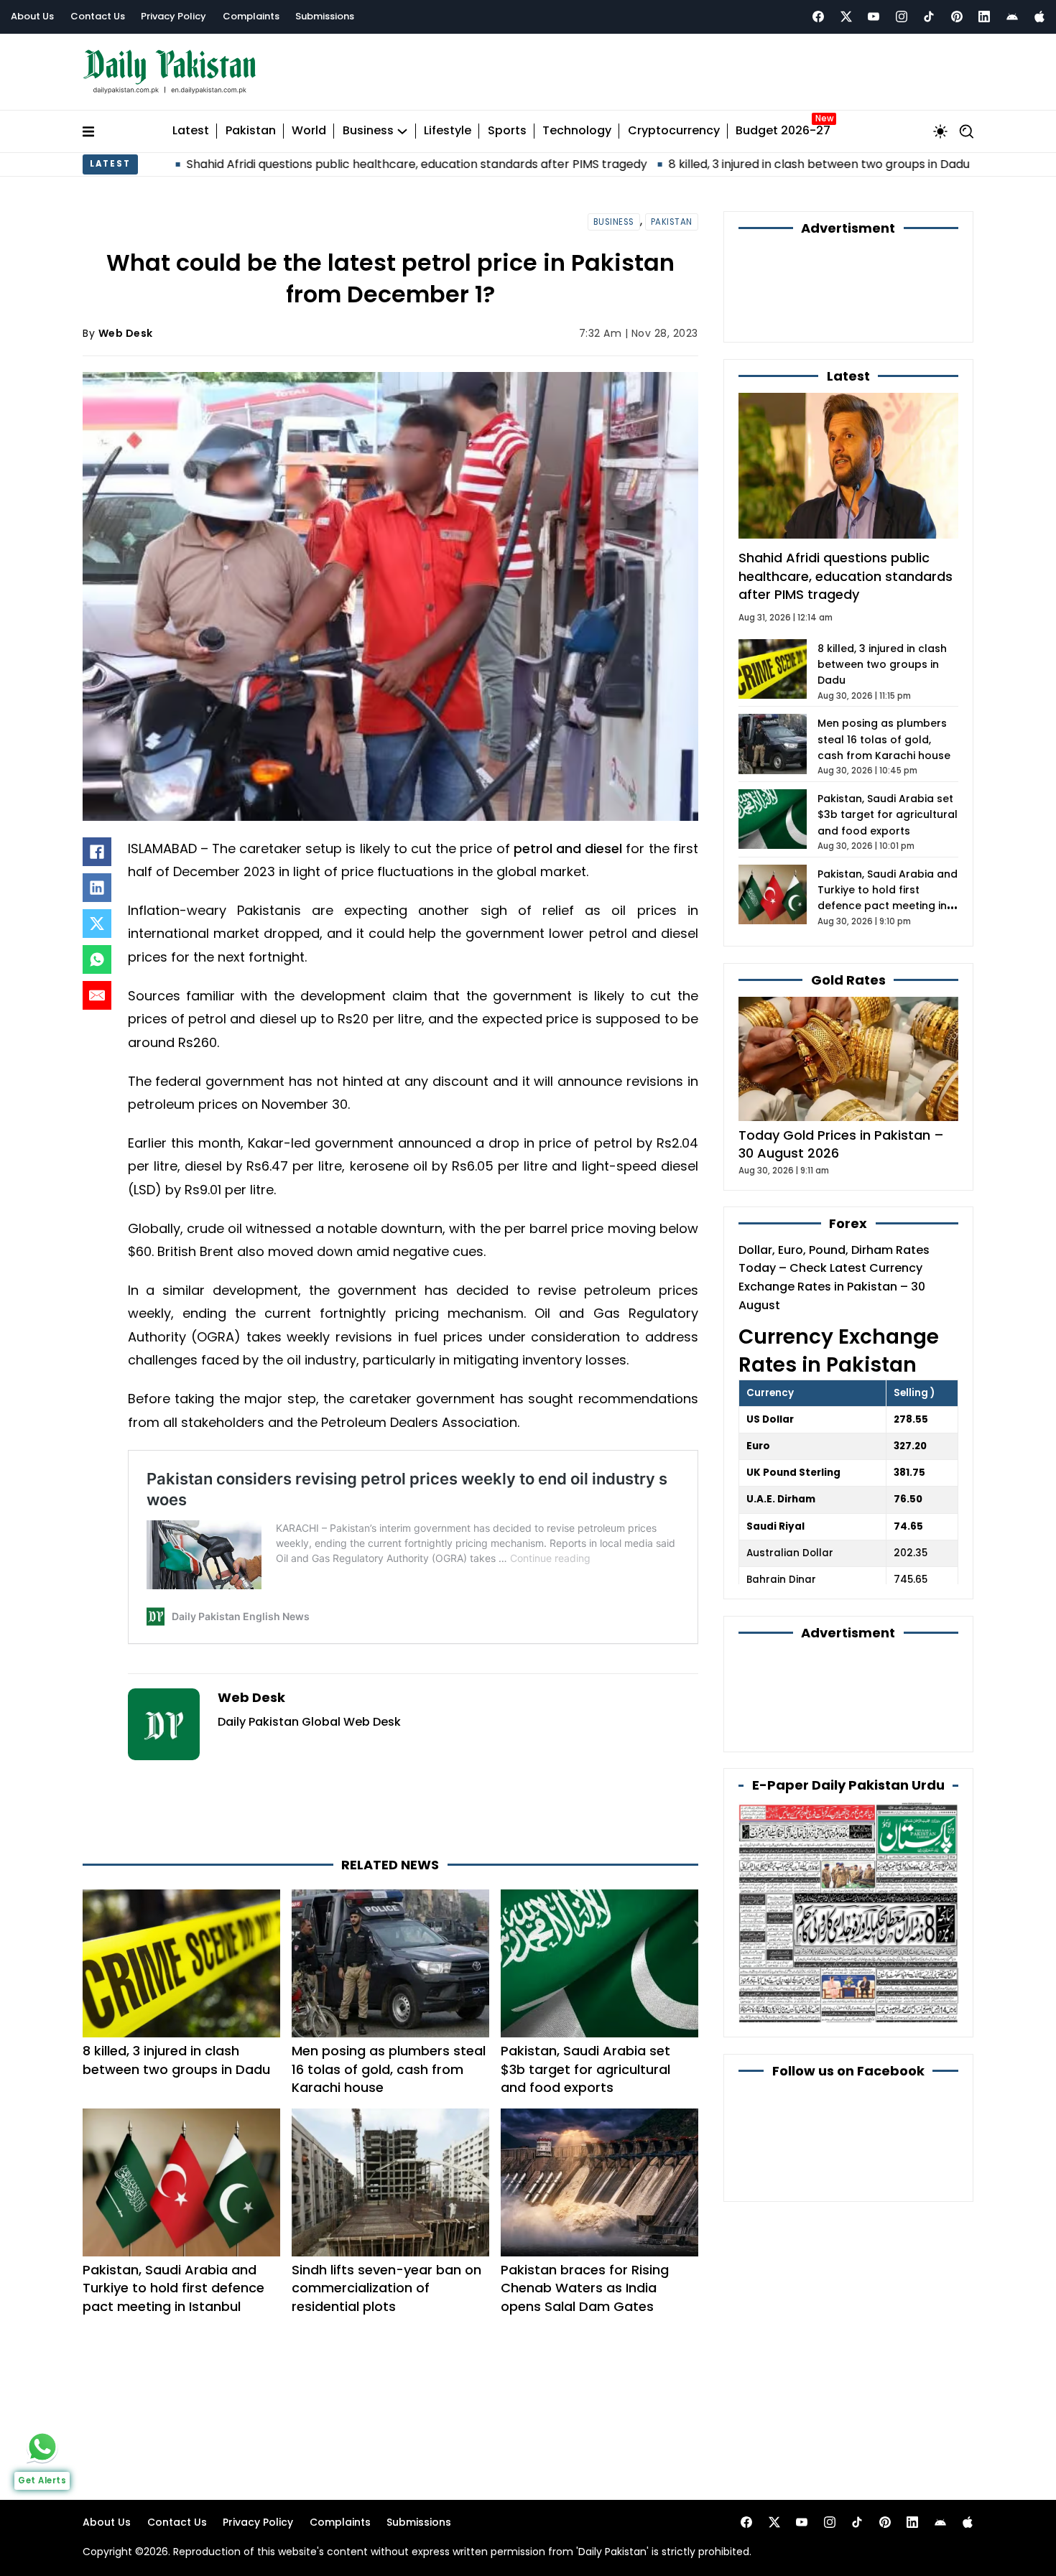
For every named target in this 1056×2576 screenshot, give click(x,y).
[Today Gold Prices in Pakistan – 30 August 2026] (848, 1058)
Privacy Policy (173, 16)
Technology (577, 131)
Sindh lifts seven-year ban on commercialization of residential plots (386, 2288)
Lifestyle (448, 131)
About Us (32, 16)
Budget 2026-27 (783, 131)
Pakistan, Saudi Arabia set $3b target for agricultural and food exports (585, 2069)
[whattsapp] (42, 2447)
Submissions (325, 16)
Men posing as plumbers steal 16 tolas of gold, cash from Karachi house (389, 2069)
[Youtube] (874, 17)
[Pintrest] (957, 17)
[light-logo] (173, 72)
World (309, 131)
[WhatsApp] (97, 959)
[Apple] (1039, 17)
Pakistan (251, 131)
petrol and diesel (568, 848)
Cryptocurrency (674, 131)
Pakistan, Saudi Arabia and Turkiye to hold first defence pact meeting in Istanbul (173, 2288)
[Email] (97, 995)
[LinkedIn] (97, 888)
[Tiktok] (929, 17)
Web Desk (126, 333)
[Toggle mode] (940, 131)
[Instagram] (902, 17)
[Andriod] (1012, 17)
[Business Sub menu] (402, 131)
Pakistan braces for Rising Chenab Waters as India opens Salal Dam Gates (585, 2288)
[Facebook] (818, 17)
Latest (191, 131)
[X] (97, 924)
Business (368, 131)
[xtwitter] (846, 17)
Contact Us (98, 16)
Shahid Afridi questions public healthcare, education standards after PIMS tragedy (280, 164)
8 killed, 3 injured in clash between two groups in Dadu (682, 164)
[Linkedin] (984, 17)
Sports (507, 131)
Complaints (251, 16)
